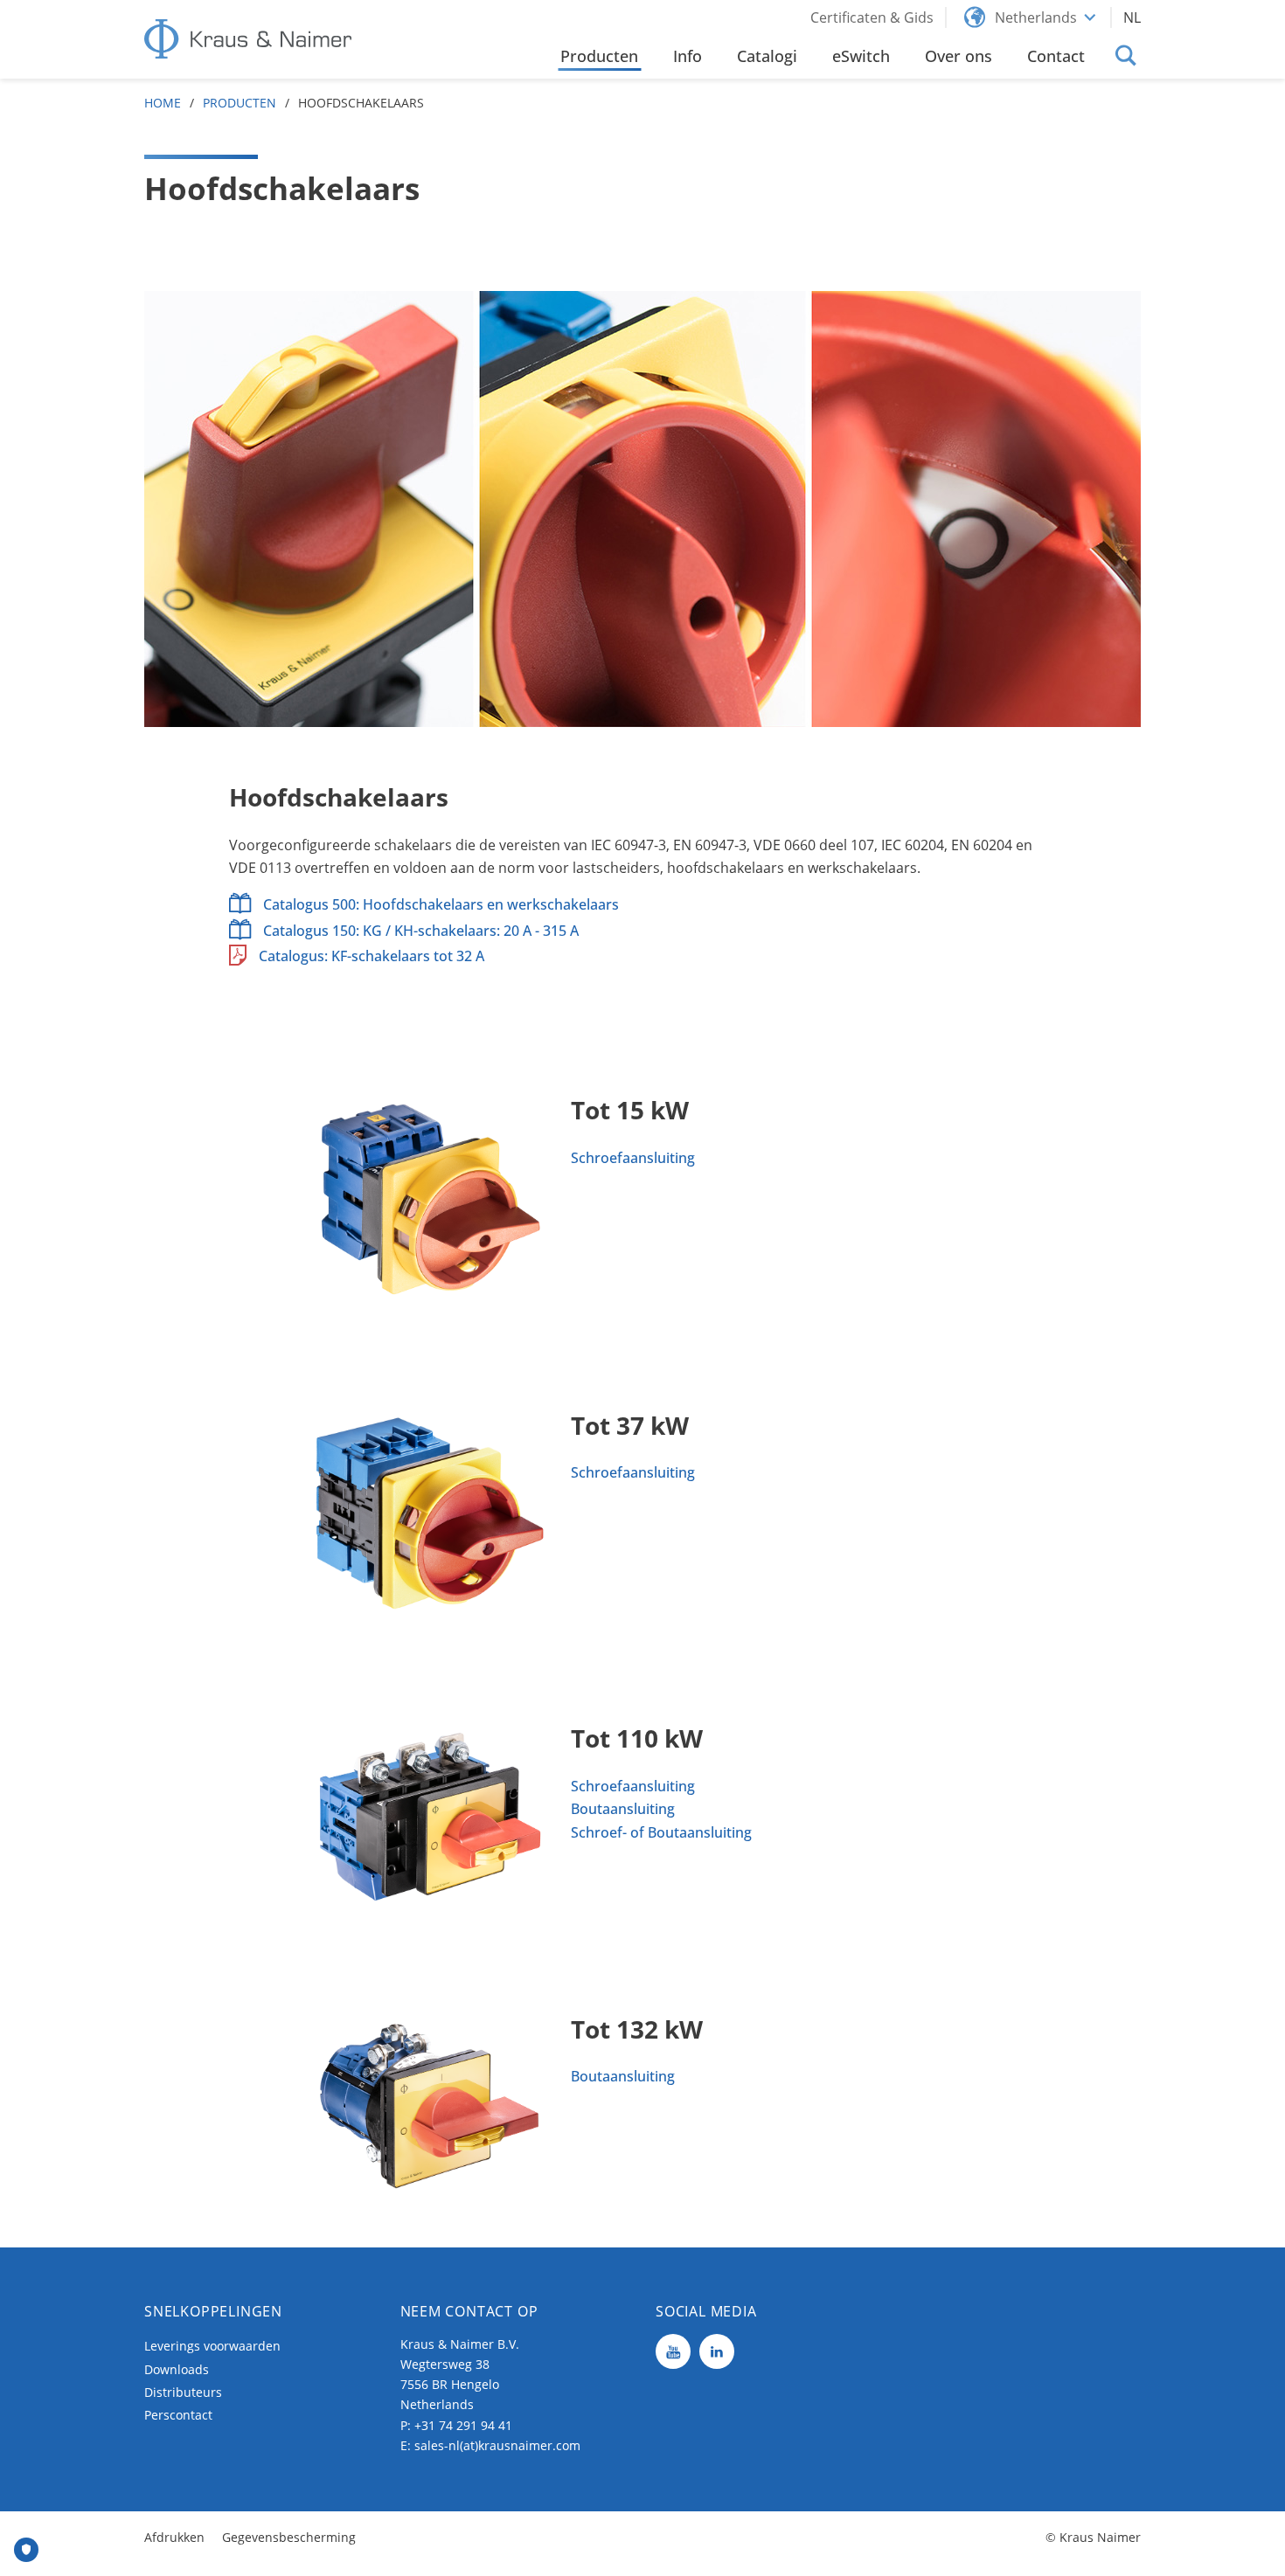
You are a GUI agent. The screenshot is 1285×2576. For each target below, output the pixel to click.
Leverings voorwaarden (212, 2346)
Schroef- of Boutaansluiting (661, 1832)
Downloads (177, 2369)
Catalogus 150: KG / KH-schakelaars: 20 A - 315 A (421, 931)
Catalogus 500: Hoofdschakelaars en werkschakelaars (441, 904)
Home (163, 103)
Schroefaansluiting (633, 1158)
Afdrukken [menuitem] (174, 2537)
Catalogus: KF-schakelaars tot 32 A (372, 956)
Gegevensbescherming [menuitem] (289, 2537)
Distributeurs (183, 2392)
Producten (240, 103)
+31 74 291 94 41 (463, 2425)
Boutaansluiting (623, 1809)
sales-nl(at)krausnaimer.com (497, 2445)
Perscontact (178, 2415)
